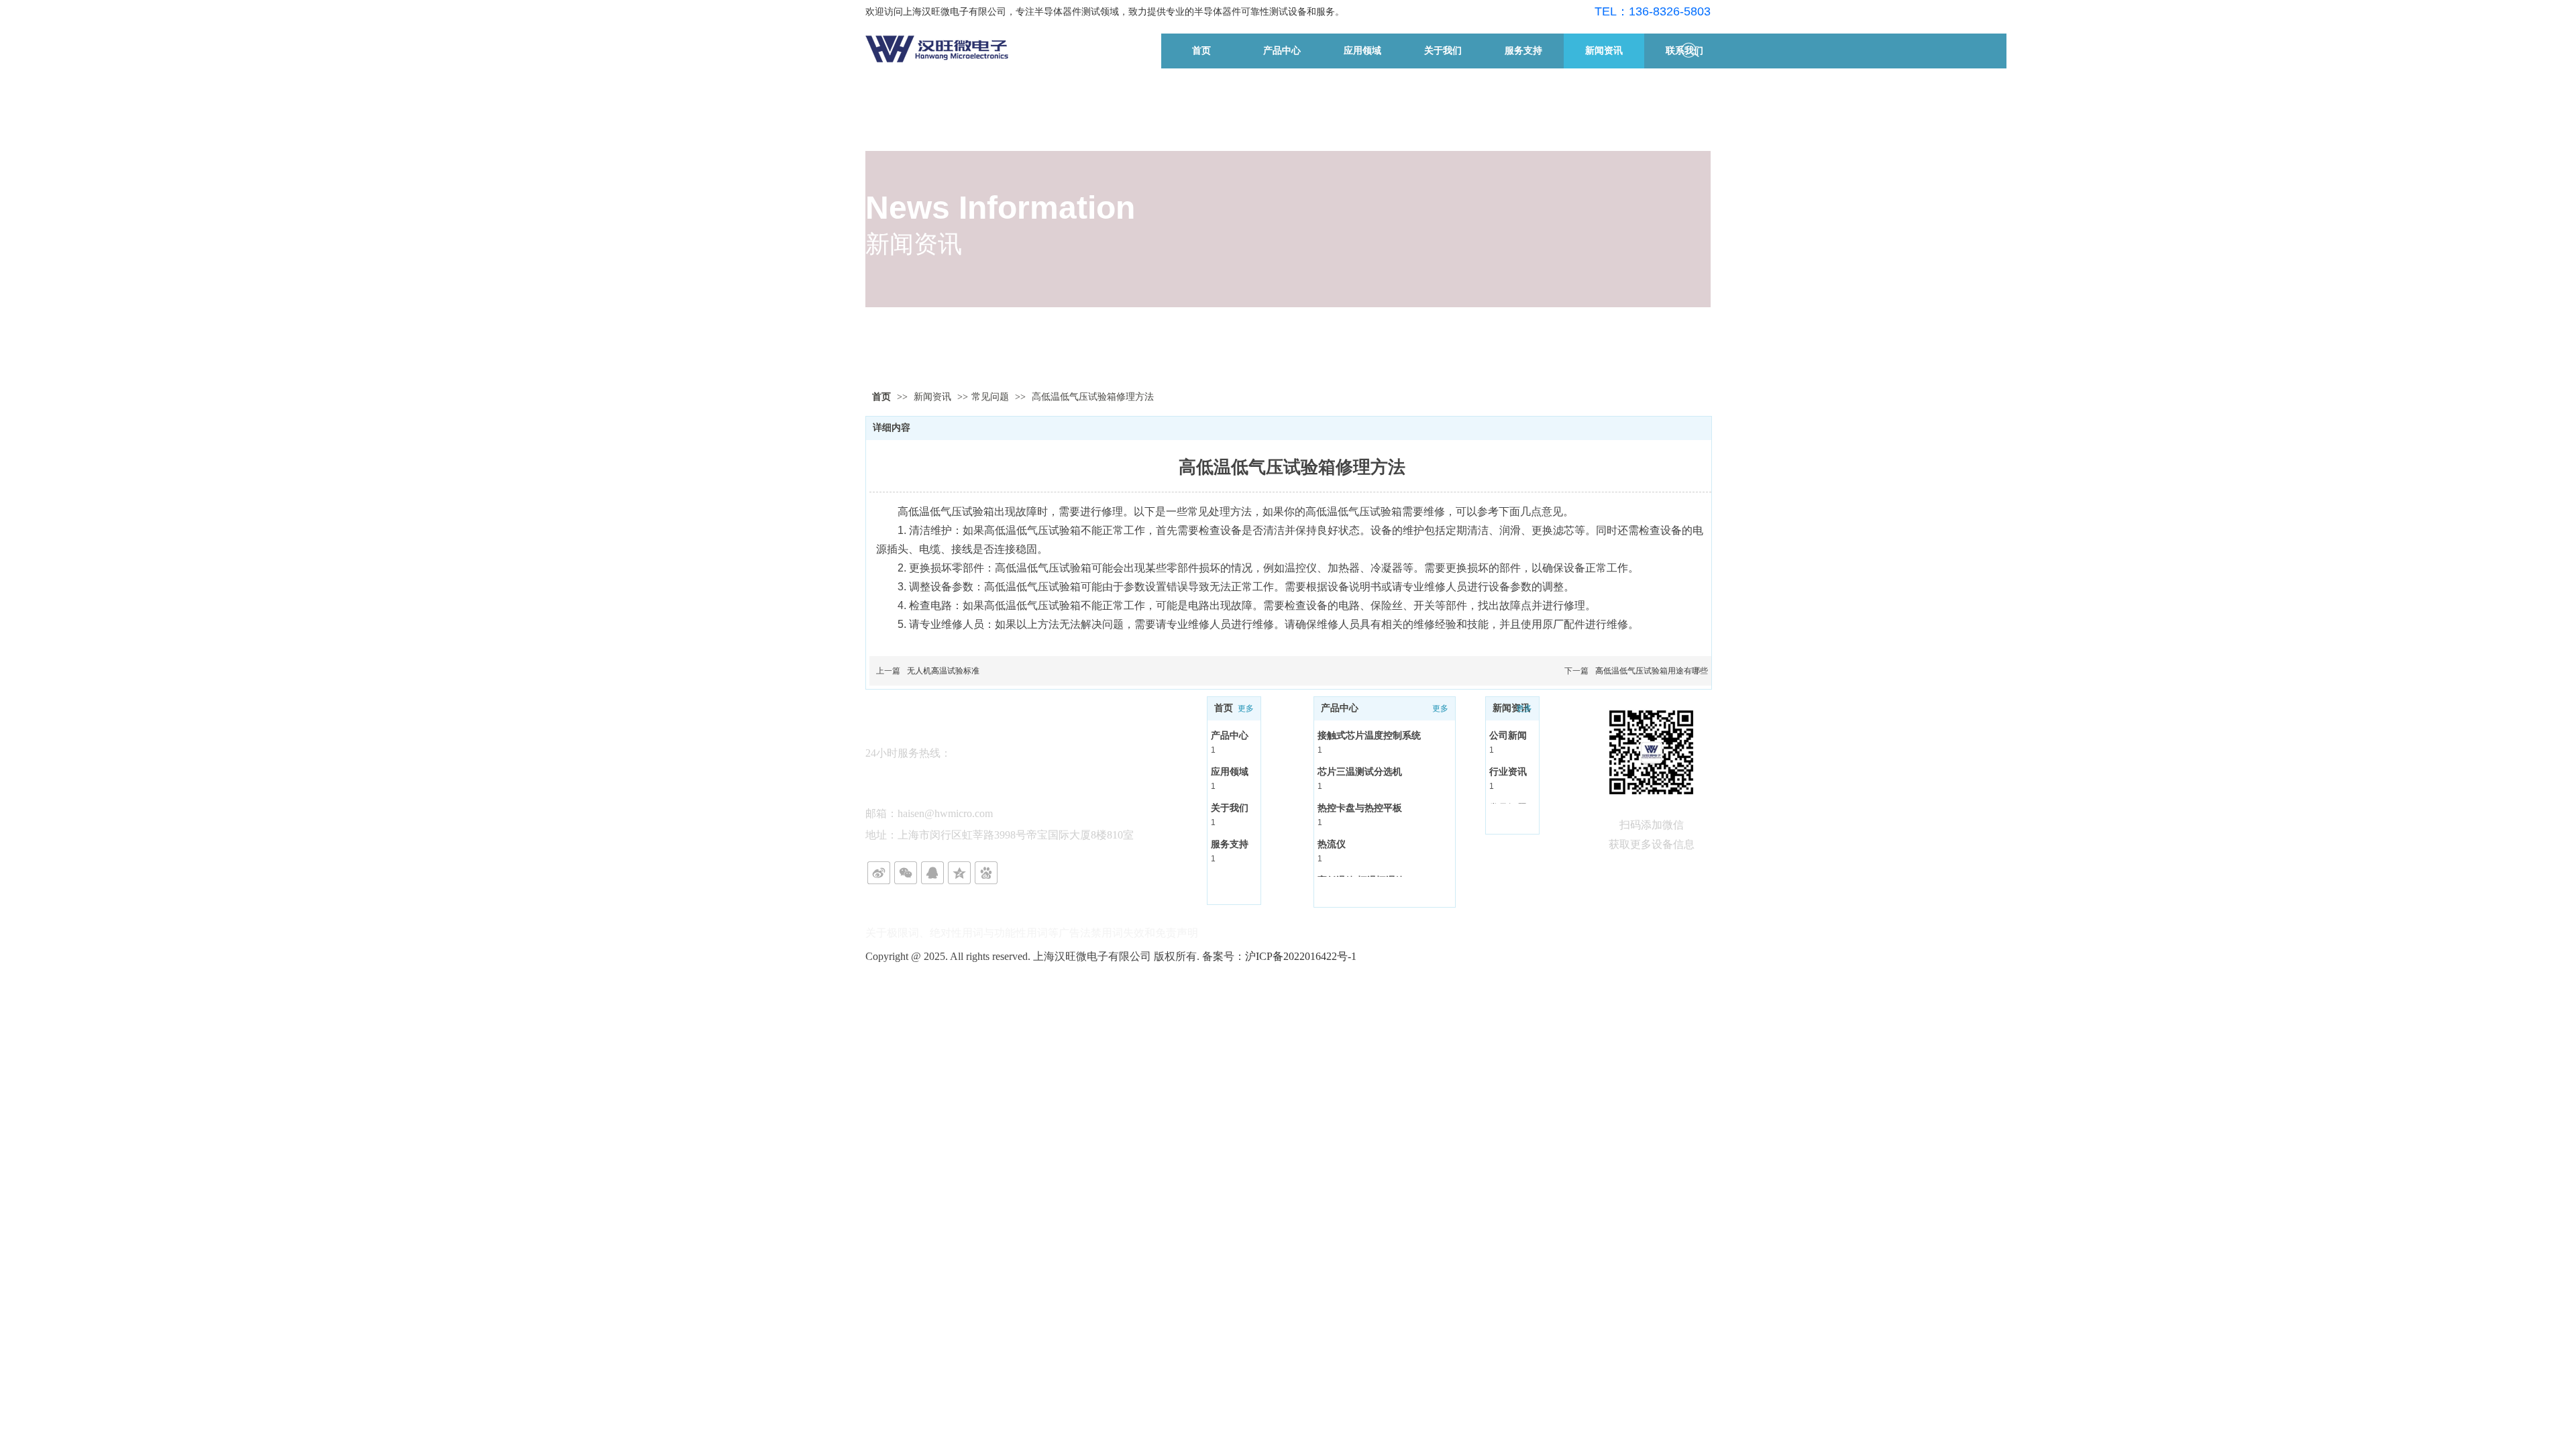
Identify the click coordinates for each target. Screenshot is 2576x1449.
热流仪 (1332, 844)
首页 (881, 397)
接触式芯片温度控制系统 (1369, 735)
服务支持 (1230, 844)
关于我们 (1230, 808)
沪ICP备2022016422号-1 (1301, 956)
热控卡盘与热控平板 (1360, 808)
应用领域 (1230, 771)
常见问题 (990, 397)
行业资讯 (1508, 771)
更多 (1246, 708)
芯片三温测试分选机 (1360, 771)
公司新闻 (1508, 735)
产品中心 (1230, 735)
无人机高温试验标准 (943, 671)
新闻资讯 (934, 397)
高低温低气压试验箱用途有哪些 (1652, 671)
